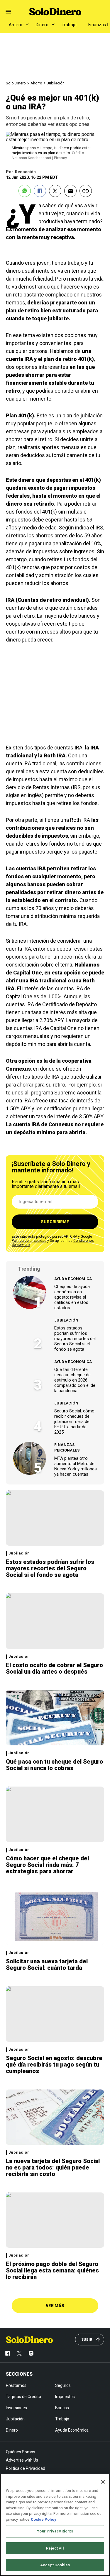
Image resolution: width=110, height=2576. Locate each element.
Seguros (63, 2385)
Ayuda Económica (73, 1279)
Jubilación (56, 83)
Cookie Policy (44, 2519)
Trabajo (69, 25)
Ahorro (16, 25)
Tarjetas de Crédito (23, 2397)
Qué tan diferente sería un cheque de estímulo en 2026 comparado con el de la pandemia (75, 1380)
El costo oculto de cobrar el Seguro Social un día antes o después (54, 1668)
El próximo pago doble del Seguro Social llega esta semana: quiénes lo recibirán (52, 2270)
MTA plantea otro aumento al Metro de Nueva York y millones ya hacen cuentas (76, 1466)
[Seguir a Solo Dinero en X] (19, 2353)
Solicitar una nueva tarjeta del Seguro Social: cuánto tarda (47, 1965)
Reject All (55, 2548)
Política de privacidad (29, 1241)
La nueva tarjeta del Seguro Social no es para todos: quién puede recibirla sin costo (53, 2167)
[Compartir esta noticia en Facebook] (40, 191)
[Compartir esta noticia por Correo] (70, 191)
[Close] (103, 2482)
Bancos (62, 2408)
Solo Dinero (16, 83)
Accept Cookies (55, 2565)
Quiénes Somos (21, 2452)
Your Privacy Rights (55, 2531)
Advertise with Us (22, 2460)
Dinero (42, 25)
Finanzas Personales (67, 1448)
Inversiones (16, 2408)
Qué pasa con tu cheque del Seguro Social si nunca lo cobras (54, 1765)
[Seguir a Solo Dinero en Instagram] (31, 2353)
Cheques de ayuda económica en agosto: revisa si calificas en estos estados (72, 1297)
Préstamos (16, 2385)
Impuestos (65, 2397)
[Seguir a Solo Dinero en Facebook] (8, 2353)
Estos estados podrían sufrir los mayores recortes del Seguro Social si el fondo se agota (75, 1339)
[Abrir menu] (8, 12)
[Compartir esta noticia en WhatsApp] (25, 191)
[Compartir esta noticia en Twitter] (55, 191)
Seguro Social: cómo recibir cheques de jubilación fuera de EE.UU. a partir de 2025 (74, 1422)
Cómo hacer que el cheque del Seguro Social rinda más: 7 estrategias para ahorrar (47, 1865)
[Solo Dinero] (55, 11)
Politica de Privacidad (26, 2468)
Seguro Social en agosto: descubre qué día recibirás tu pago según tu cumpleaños (54, 2065)
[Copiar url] (86, 191)
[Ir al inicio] (29, 2340)
